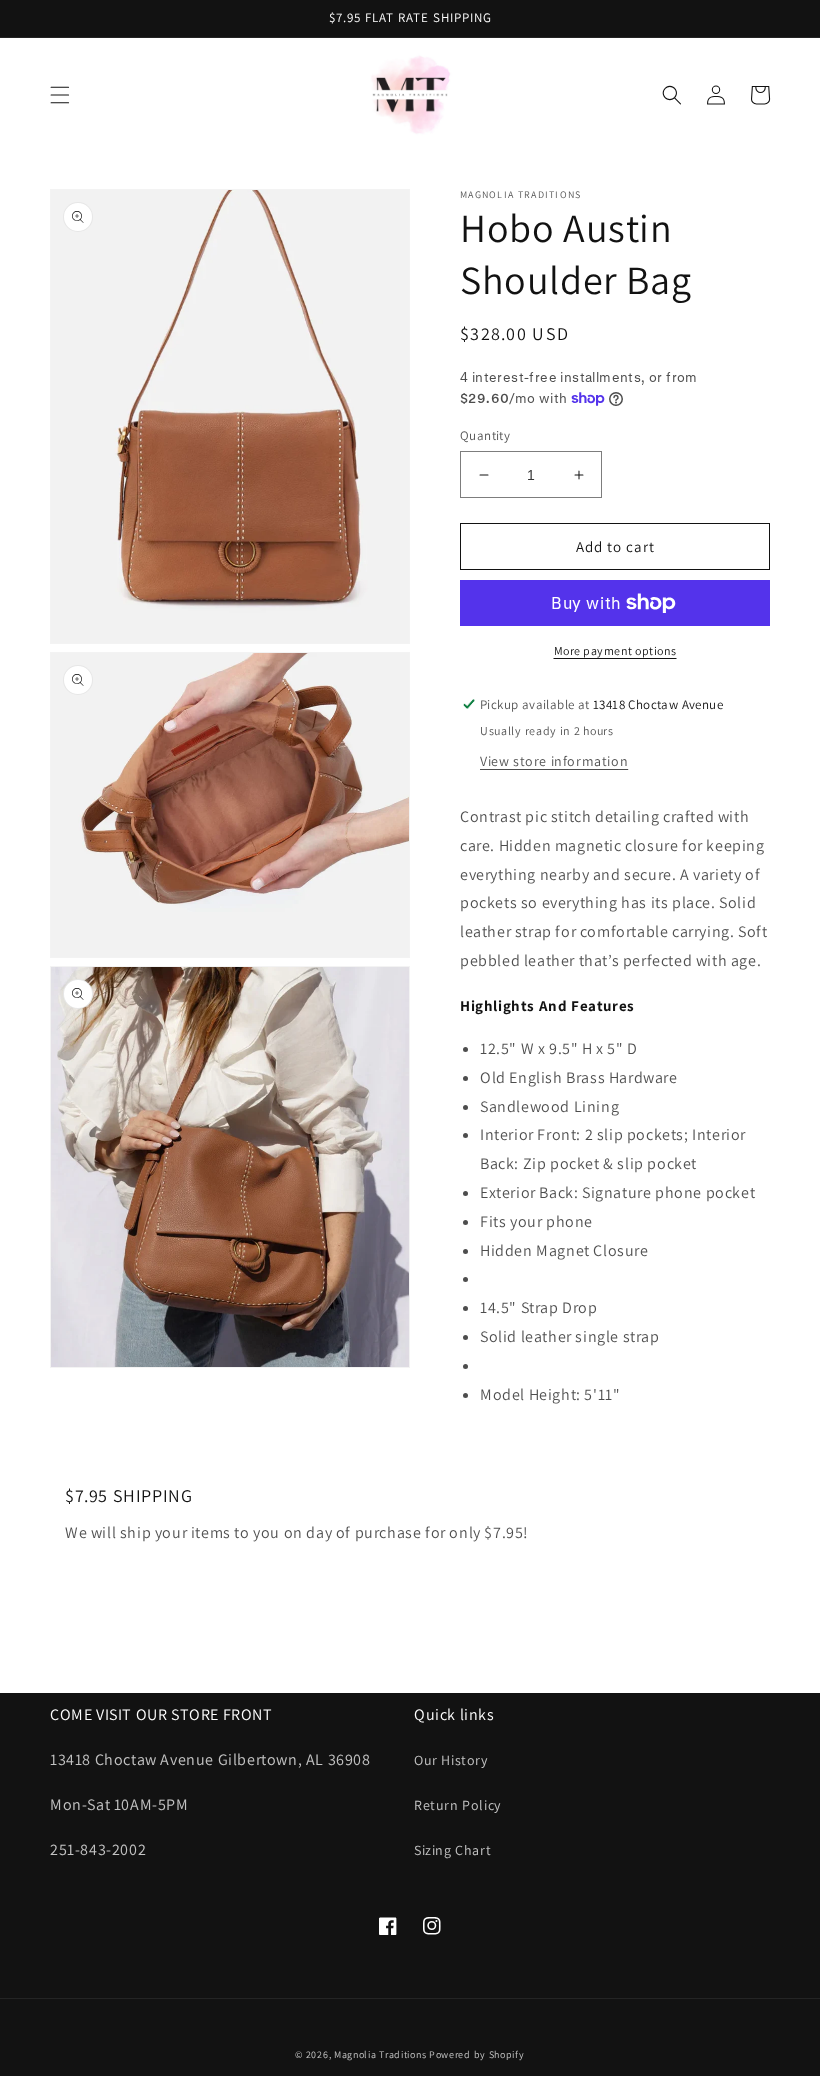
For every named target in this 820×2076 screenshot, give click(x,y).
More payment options (615, 650)
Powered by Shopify (477, 2054)
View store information (554, 761)
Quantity (485, 435)
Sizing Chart (452, 1850)
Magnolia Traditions (380, 2054)
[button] (60, 95)
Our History (451, 1760)
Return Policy (457, 1805)
